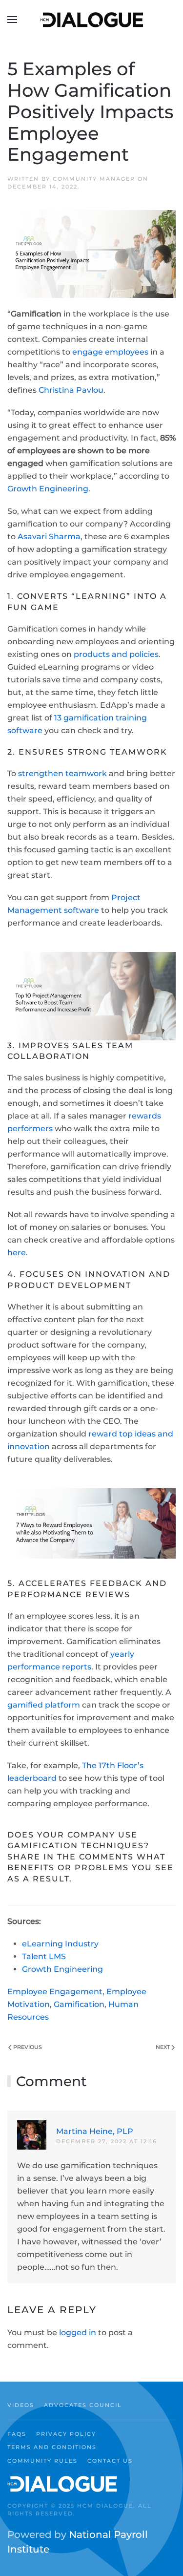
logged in (78, 2333)
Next (163, 2047)
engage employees (110, 352)
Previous (28, 2047)
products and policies (116, 654)
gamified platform (44, 1705)
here (17, 1253)
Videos (21, 2405)
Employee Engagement (55, 1992)
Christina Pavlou (71, 390)
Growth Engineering (48, 489)
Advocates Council (83, 2405)
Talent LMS (44, 1956)
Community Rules (42, 2461)
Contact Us (110, 2461)
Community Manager (94, 179)
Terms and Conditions (52, 2447)
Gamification (79, 2004)
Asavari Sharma (49, 537)
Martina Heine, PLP (95, 2131)
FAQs (17, 2434)
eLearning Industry (60, 1944)
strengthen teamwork (62, 773)
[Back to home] (92, 20)
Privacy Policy (66, 2434)
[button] (12, 20)
